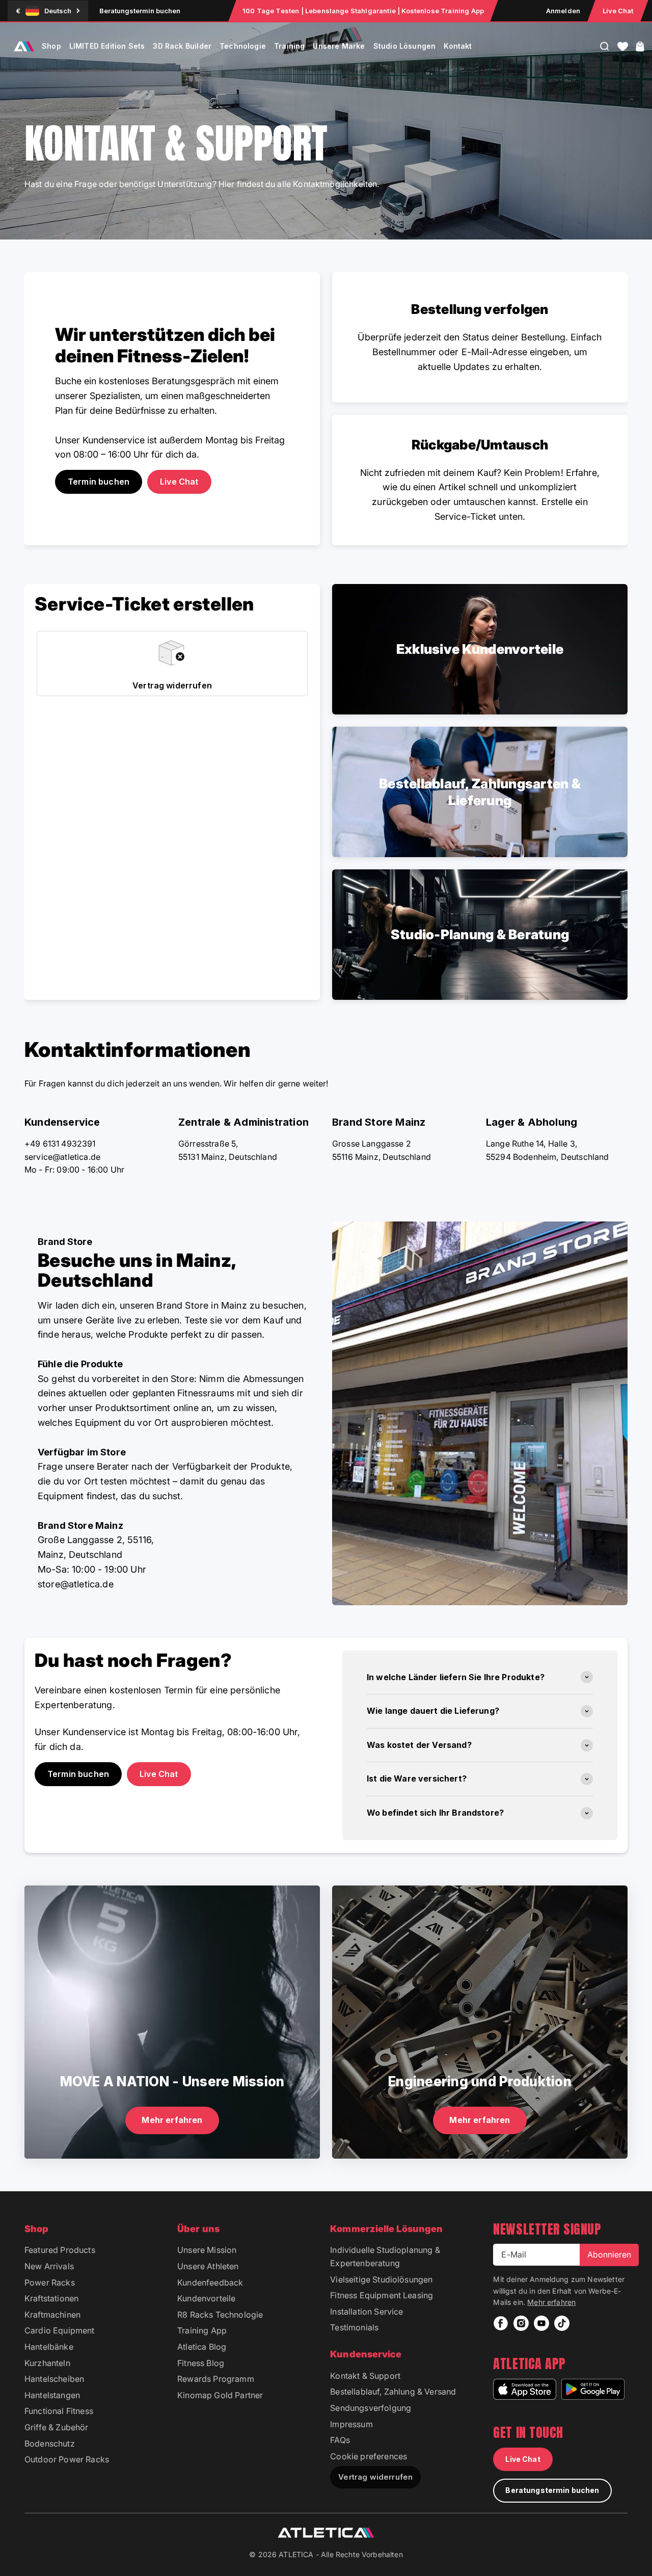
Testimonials (354, 2327)
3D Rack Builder (182, 46)
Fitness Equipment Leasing (382, 2295)
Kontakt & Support (365, 2376)
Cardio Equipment (60, 2330)
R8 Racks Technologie (220, 2315)
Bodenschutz (50, 2444)
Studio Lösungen (405, 46)
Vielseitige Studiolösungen (381, 2279)
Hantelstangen (52, 2395)
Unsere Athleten (208, 2266)
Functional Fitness (59, 2411)
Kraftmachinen (52, 2315)
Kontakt (458, 46)
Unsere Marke (339, 46)
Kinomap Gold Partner (220, 2395)
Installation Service (366, 2312)
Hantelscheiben (54, 2379)
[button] (623, 46)
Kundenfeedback (210, 2282)
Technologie (243, 46)
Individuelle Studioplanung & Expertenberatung (385, 2256)
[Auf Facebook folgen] (501, 2323)
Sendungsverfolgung (371, 2408)
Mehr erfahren (551, 2302)
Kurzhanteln (47, 2363)
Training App (202, 2330)
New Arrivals (49, 2266)
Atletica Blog (202, 2347)
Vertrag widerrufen (375, 2477)
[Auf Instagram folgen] (521, 2323)
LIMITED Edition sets (107, 46)
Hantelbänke (49, 2347)
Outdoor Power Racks (67, 2459)
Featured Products (60, 2250)
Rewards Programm (216, 2379)
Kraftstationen (51, 2298)
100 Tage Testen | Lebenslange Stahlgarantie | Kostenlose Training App (363, 11)
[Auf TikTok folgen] (562, 2323)
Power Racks (50, 2282)
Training (289, 46)
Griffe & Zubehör (57, 2427)
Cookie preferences (369, 2456)
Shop (51, 46)
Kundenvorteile (206, 2298)
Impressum (351, 2424)
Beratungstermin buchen (140, 11)
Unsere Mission (207, 2250)
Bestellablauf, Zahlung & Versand (393, 2392)
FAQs (340, 2440)
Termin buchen (78, 1774)
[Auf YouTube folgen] (541, 2323)
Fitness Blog (201, 2363)
